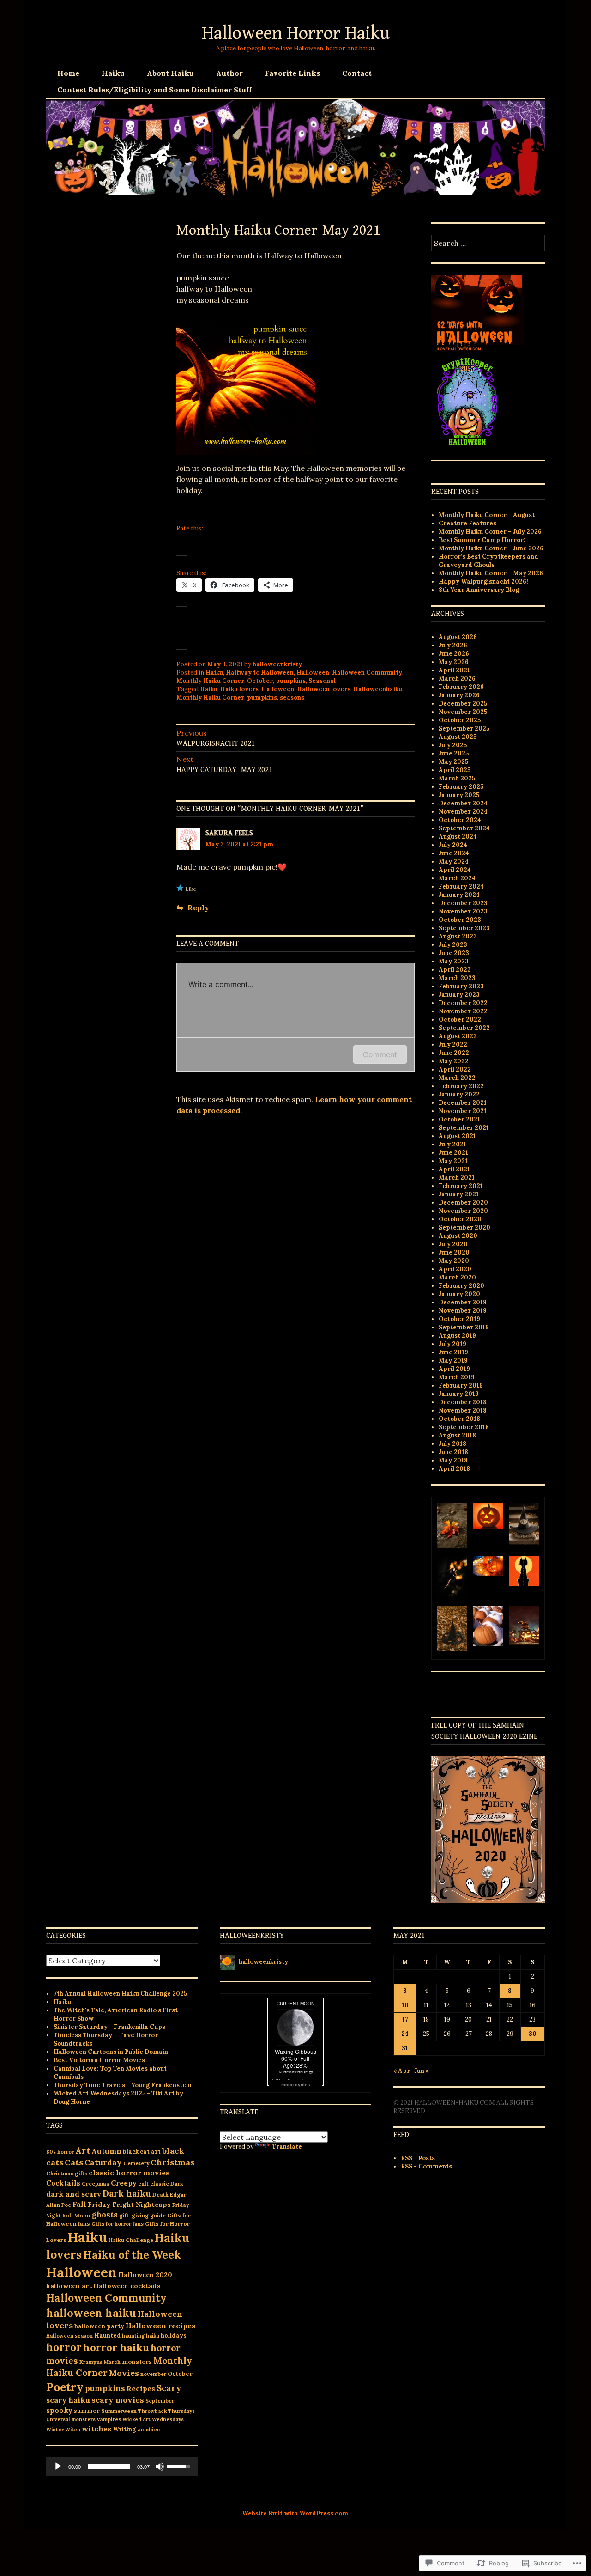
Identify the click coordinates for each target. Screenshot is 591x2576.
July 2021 (452, 1144)
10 (405, 2005)
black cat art (142, 2151)
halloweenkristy (277, 664)
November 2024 (463, 812)
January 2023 (459, 995)
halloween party (99, 2326)
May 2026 (454, 662)
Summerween (119, 2411)
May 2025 (453, 762)
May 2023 (454, 961)
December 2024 (463, 803)
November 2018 (463, 1410)
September (160, 2401)
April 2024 (455, 870)
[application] (122, 2466)
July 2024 (453, 845)
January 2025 (459, 795)
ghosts (105, 2215)
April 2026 (455, 670)
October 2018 (459, 1419)
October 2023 (460, 920)
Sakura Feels (229, 833)
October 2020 (460, 1219)
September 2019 (464, 1327)
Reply (198, 907)
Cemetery (136, 2163)
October (260, 681)
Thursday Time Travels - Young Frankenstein (123, 2085)
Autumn (106, 2151)
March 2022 (457, 1078)
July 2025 (453, 745)
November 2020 (463, 1211)
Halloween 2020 (145, 2275)
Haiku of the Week (132, 2255)
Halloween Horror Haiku (296, 33)
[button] (452, 1526)
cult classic (154, 2183)
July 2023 (453, 945)
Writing (124, 2429)
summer (87, 2411)
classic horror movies (129, 2173)
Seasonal (322, 681)
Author (229, 73)
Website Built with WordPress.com (295, 2513)
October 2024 (460, 820)
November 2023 (463, 911)
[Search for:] (488, 244)
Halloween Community (367, 673)
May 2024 (454, 862)
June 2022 (454, 1053)
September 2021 (464, 1128)
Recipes (141, 2389)
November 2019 (463, 1311)
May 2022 (454, 1061)
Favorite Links (292, 73)
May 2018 (453, 1460)
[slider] (109, 2466)
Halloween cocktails (127, 2286)
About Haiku (170, 73)
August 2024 (458, 837)
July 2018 (452, 1444)
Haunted (107, 2335)
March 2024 (457, 878)
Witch (73, 2430)
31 (405, 2048)
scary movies (118, 2400)
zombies (148, 2429)
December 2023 (463, 903)
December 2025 (463, 703)
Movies (124, 2373)
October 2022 (460, 1020)
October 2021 (459, 1119)
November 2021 (463, 1111)
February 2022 (461, 1086)
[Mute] (160, 2466)
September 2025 (464, 728)
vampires (109, 2419)
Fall (79, 2204)
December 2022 (463, 1003)
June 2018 (453, 1452)
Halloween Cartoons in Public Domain (111, 2052)
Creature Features (467, 523)
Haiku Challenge (131, 2240)
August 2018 (457, 1435)
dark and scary (74, 2194)
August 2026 (458, 637)
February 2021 (461, 1186)
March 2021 (457, 1178)
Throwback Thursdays (166, 2411)
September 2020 (464, 1227)
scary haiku (68, 2400)
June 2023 (454, 953)
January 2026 (459, 695)
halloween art (69, 2286)
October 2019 (459, 1319)
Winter (55, 2430)
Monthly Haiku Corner (210, 681)
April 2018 (454, 1469)
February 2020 (461, 1286)
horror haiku (116, 2347)
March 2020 (457, 1277)
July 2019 (452, 1344)
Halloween (313, 673)
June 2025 (454, 753)
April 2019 (454, 1369)
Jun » (422, 2071)
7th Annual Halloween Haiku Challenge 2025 (120, 1994)
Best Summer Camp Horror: (482, 540)
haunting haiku (141, 2336)
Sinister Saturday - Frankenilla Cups (109, 2027)
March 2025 (457, 778)
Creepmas (96, 2183)
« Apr (402, 2071)
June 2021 (453, 1153)
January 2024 (459, 895)
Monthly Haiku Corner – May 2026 (491, 573)
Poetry (65, 2387)
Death (160, 2195)
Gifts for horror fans (118, 2224)
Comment (380, 1054)
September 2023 (464, 928)
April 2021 (454, 1169)
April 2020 (455, 1269)
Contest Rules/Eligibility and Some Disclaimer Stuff (154, 90)
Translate (287, 2147)
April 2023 (455, 970)
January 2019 (459, 1394)
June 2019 (453, 1352)
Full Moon (76, 2215)
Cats (74, 2162)
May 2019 (453, 1361)
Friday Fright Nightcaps (129, 2205)
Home (68, 73)
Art (83, 2150)
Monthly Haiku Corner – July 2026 (490, 532)
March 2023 (457, 978)
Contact (357, 73)
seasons (292, 697)
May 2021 (453, 1161)
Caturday (103, 2162)
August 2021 (457, 1136)
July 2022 (453, 1044)
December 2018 (463, 1402)
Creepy (124, 2183)
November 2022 (463, 1011)
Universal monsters (71, 2419)
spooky (59, 2410)
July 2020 (453, 1244)
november (153, 2374)
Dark (177, 2183)
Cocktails (63, 2183)
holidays (174, 2335)
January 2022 (459, 1094)
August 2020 (458, 1236)
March (112, 2362)
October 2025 (460, 720)
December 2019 (463, 1302)
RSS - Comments (426, 2166)
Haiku (113, 73)
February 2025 (461, 787)
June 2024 (454, 853)
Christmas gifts (67, 2173)
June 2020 (454, 1252)
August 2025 (458, 737)
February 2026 (461, 687)
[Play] (58, 2466)
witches (96, 2429)
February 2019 (461, 1385)
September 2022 (464, 1028)
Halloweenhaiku (378, 689)
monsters (137, 2362)
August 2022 (458, 1036)
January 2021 (459, 1194)
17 (405, 2019)
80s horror (60, 2152)
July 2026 (453, 645)
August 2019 (457, 1336)
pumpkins (291, 681)
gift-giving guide (142, 2216)
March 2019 (457, 1377)
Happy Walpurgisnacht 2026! (483, 582)
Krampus (91, 2362)
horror (64, 2347)
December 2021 (463, 1103)
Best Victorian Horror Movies (99, 2060)
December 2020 (463, 1203)
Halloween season (69, 2336)
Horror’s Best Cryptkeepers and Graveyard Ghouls (488, 561)
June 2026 (454, 654)
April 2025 (455, 770)
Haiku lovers (239, 689)
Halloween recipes (160, 2326)
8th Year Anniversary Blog (479, 590)
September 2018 (464, 1427)
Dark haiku (127, 2194)
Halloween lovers (324, 689)
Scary (169, 2388)
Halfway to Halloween (260, 673)
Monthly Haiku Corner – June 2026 (491, 548)
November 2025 (463, 712)
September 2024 (464, 828)
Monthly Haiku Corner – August (487, 515)
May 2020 (454, 1261)
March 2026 (457, 679)
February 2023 (461, 986)
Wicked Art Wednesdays (153, 2419)
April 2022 (455, 1069)
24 (405, 2034)
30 (533, 2034)
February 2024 (461, 886)
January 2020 (459, 1294)
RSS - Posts (418, 2158)
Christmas (172, 2162)
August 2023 (458, 936)
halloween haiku (91, 2313)
